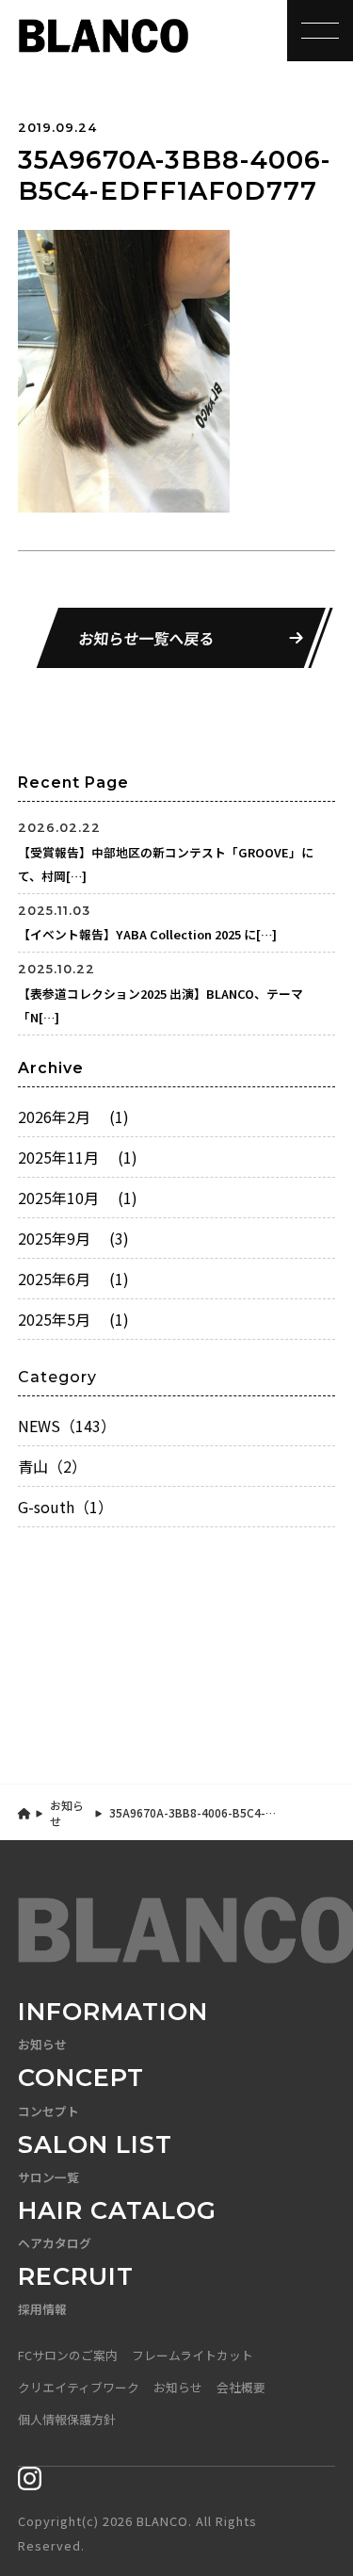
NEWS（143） (67, 1426)
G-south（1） (65, 1507)
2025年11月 (78, 1157)
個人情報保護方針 (67, 2419)
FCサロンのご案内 (68, 2355)
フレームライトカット (193, 2355)
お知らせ (67, 1813)
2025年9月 (73, 1238)
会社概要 (241, 2387)
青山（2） (52, 1466)
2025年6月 (73, 1279)
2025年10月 (78, 1198)
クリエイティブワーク (79, 2387)
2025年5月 (73, 1319)
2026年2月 (73, 1117)
